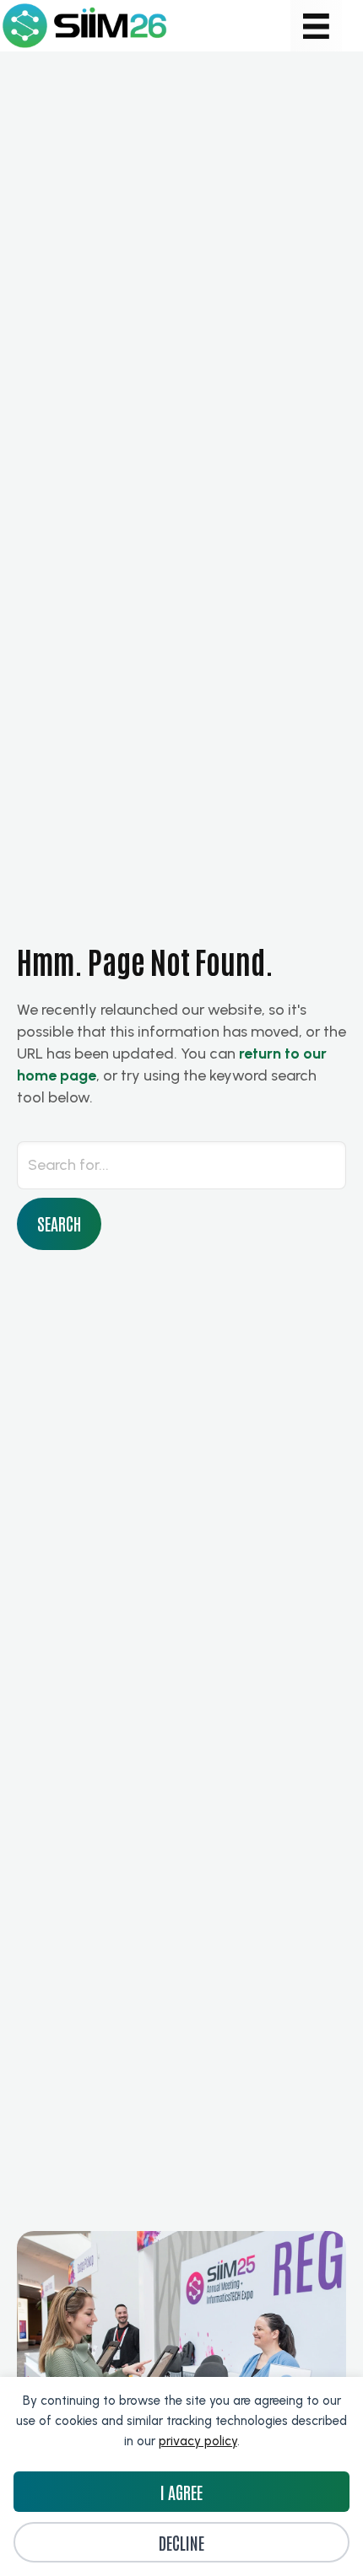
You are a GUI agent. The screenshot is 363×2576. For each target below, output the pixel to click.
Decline (181, 2542)
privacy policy (198, 2441)
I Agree (181, 2492)
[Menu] (316, 26)
